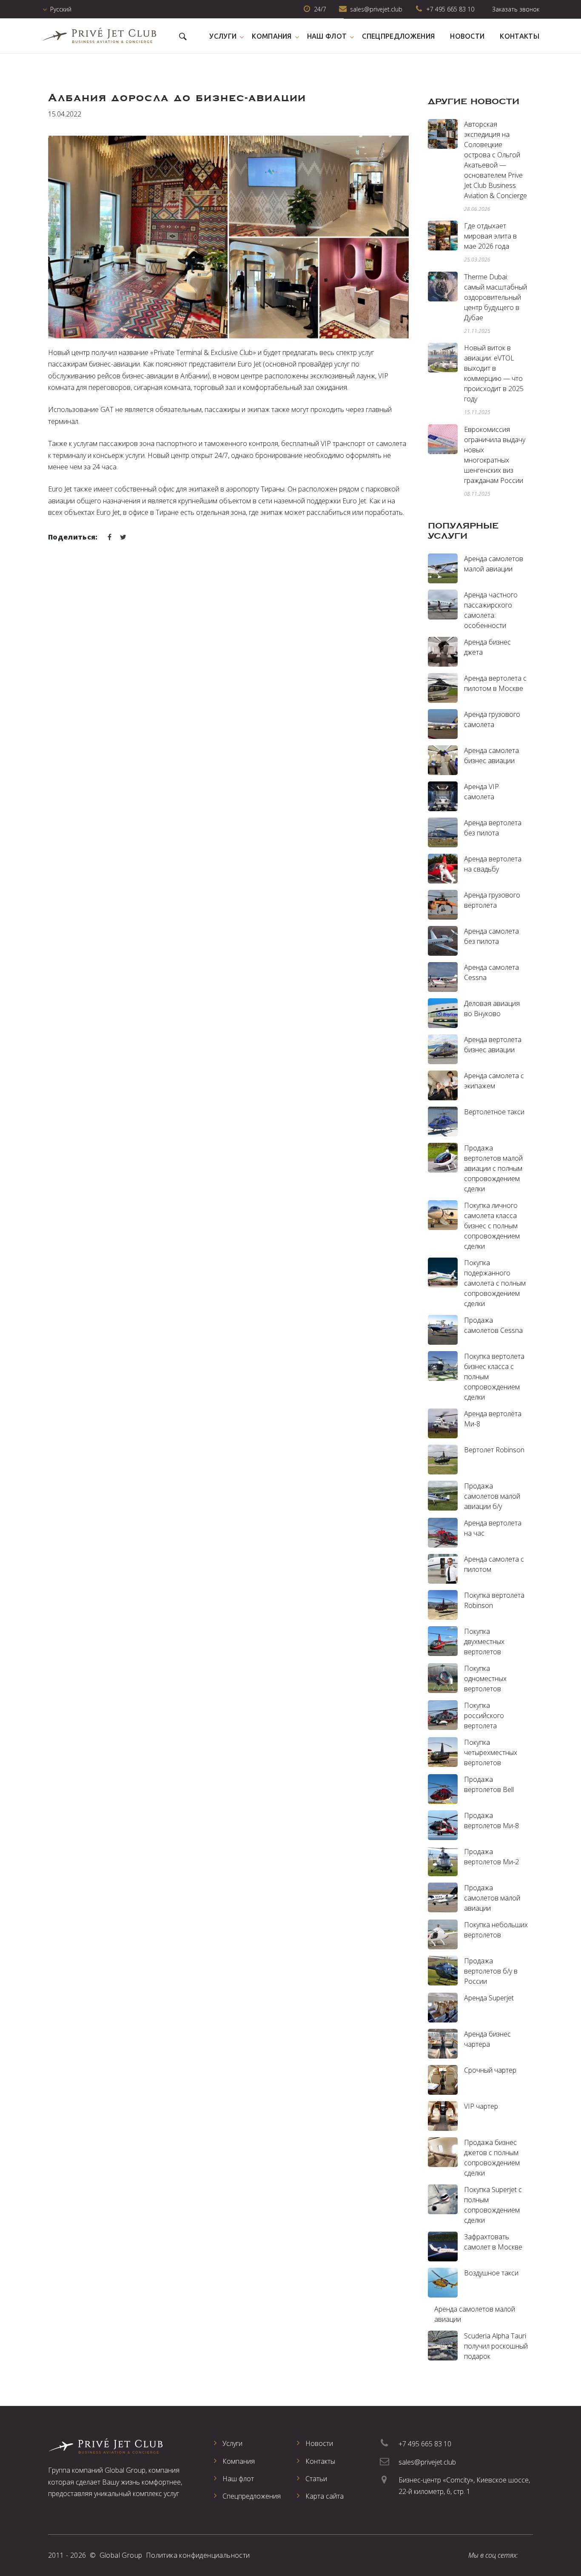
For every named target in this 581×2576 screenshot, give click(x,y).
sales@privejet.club (427, 2462)
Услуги (223, 36)
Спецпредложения (398, 36)
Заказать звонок (516, 9)
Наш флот (327, 36)
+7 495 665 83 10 (450, 9)
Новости (467, 36)
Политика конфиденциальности (198, 2555)
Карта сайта (325, 2496)
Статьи (316, 2479)
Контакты (520, 36)
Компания (272, 36)
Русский (61, 9)
